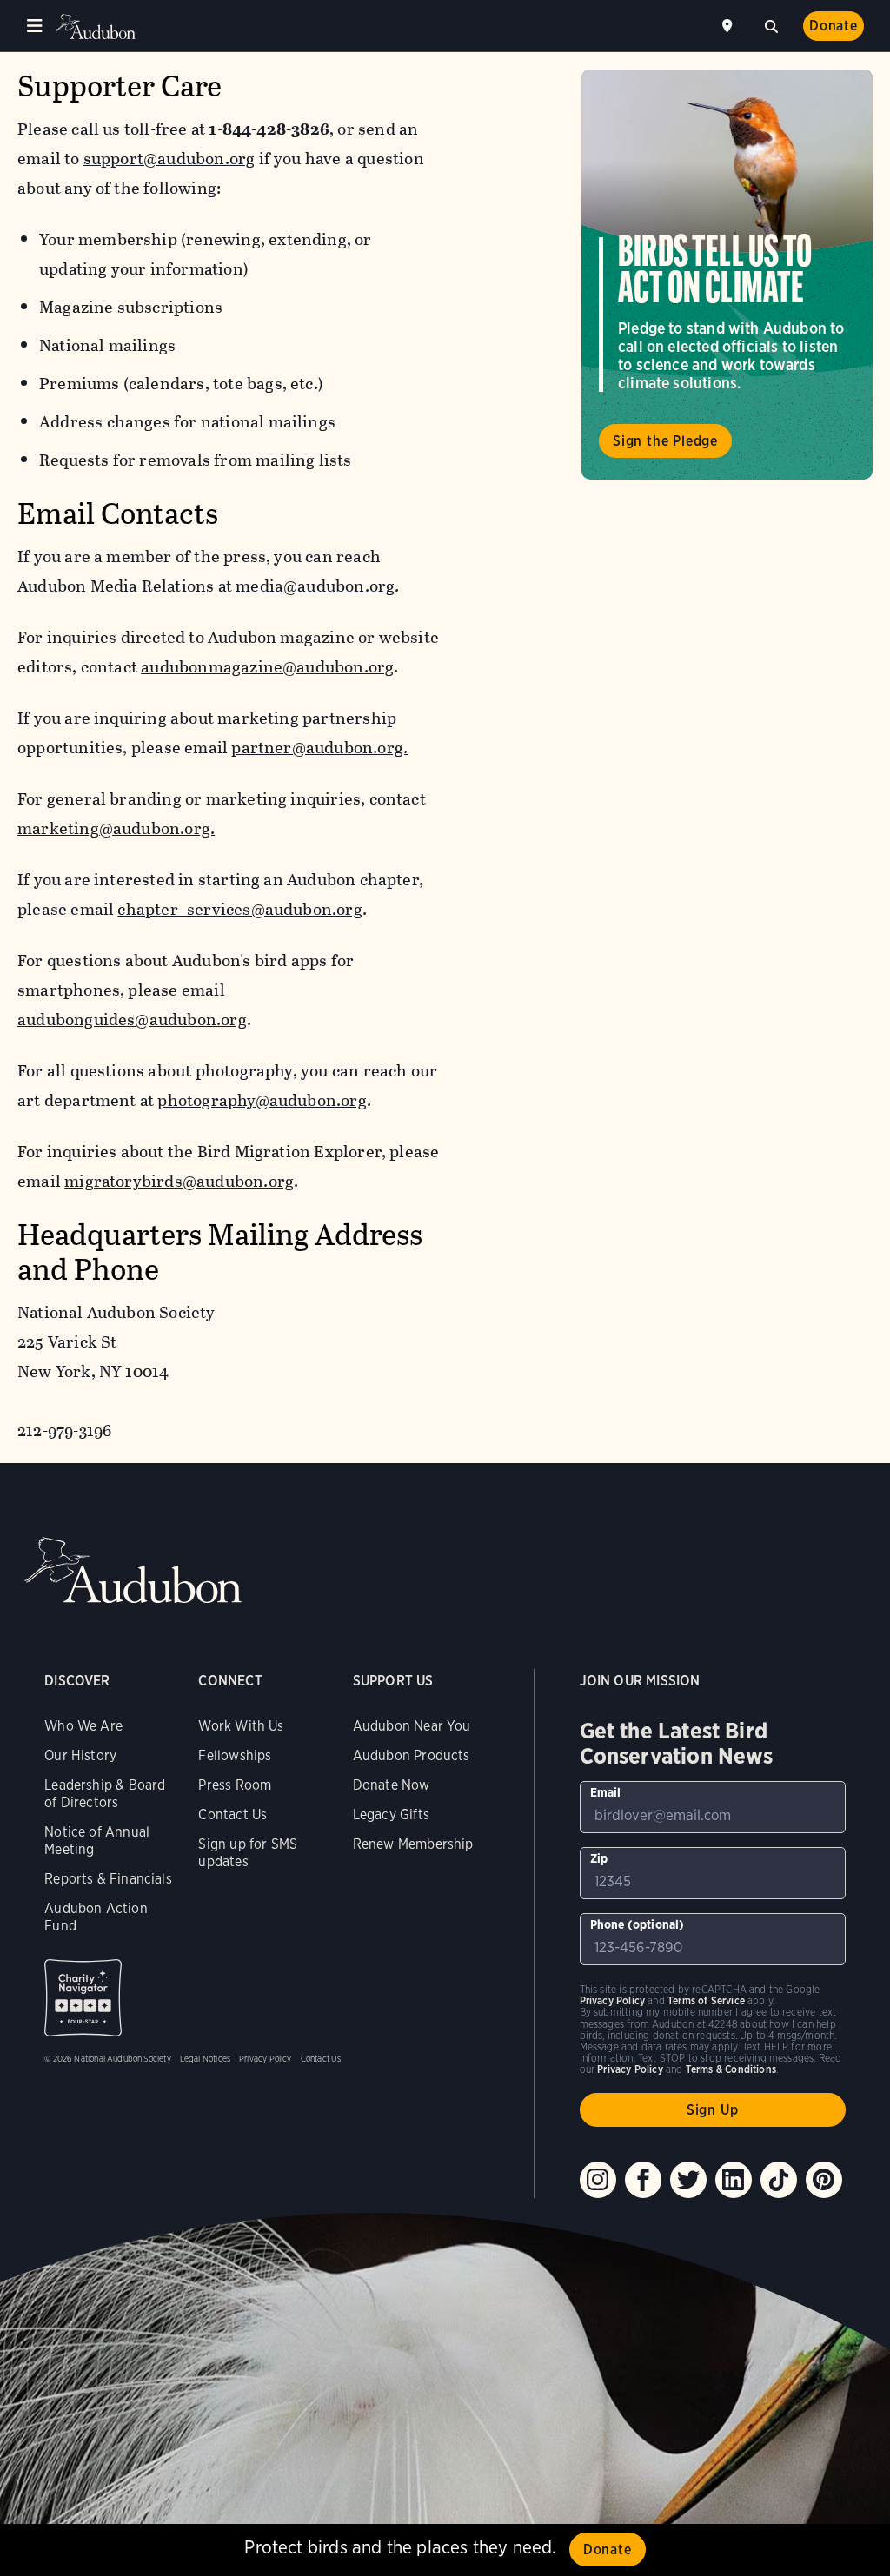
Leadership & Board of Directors (105, 1794)
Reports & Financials (108, 1879)
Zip (599, 1858)
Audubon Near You (412, 1726)
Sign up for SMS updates (248, 1853)
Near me (729, 26)
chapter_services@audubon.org (239, 909)
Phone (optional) (638, 1924)
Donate (834, 26)
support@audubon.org (169, 159)
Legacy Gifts (391, 1814)
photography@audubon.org (262, 1100)
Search (771, 24)
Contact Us (232, 1814)
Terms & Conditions (731, 2069)
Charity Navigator (83, 1998)
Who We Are (83, 1726)
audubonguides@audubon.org (132, 1020)
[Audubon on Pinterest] (824, 2180)
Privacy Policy (266, 2058)
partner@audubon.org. (319, 748)
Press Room (235, 1785)
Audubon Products (412, 1755)
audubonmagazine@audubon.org (267, 667)
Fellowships (235, 1755)
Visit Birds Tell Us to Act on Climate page (727, 275)
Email (606, 1792)
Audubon (96, 26)
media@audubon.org (315, 586)
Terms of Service (706, 2000)
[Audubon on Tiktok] (779, 2180)
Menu (35, 26)
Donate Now (392, 1785)
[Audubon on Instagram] (598, 2180)
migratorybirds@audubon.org (179, 1181)
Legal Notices (205, 2058)
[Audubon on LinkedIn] (734, 2180)
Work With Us (241, 1726)
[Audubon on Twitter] (688, 2180)
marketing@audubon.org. (116, 828)
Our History (80, 1755)
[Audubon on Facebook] (643, 2180)
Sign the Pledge (665, 441)
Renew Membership (413, 1844)
